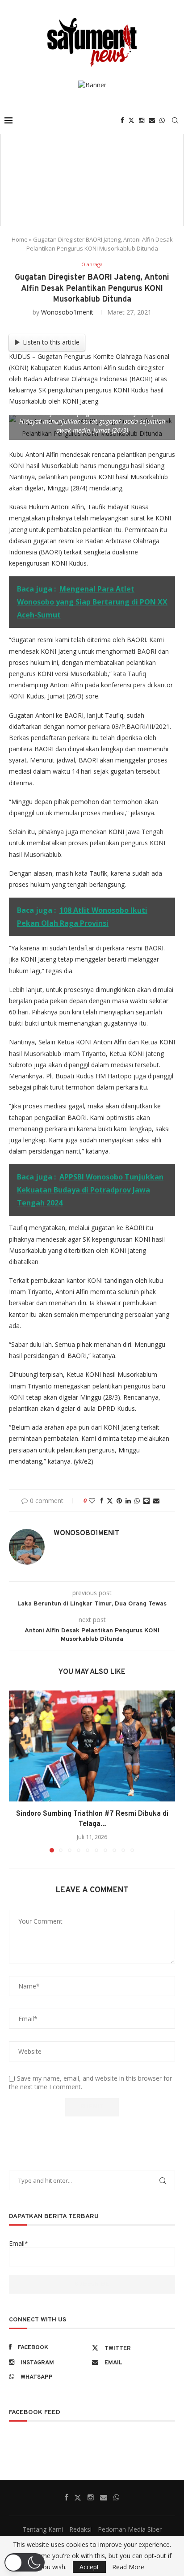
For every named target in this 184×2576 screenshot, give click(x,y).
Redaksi (80, 2529)
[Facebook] (122, 120)
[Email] (152, 120)
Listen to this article (51, 342)
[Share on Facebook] (102, 1501)
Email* (19, 2243)
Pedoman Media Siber (130, 2529)
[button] (17, 1771)
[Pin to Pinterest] (119, 1501)
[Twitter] (131, 120)
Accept (89, 2567)
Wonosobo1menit (67, 312)
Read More (128, 2567)
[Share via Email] (156, 1501)
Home (20, 239)
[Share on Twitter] (110, 1501)
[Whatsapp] (162, 120)
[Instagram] (142, 120)
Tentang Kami (43, 2529)
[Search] (175, 120)
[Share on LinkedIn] (128, 1501)
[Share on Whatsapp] (137, 1501)
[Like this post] (92, 1501)
